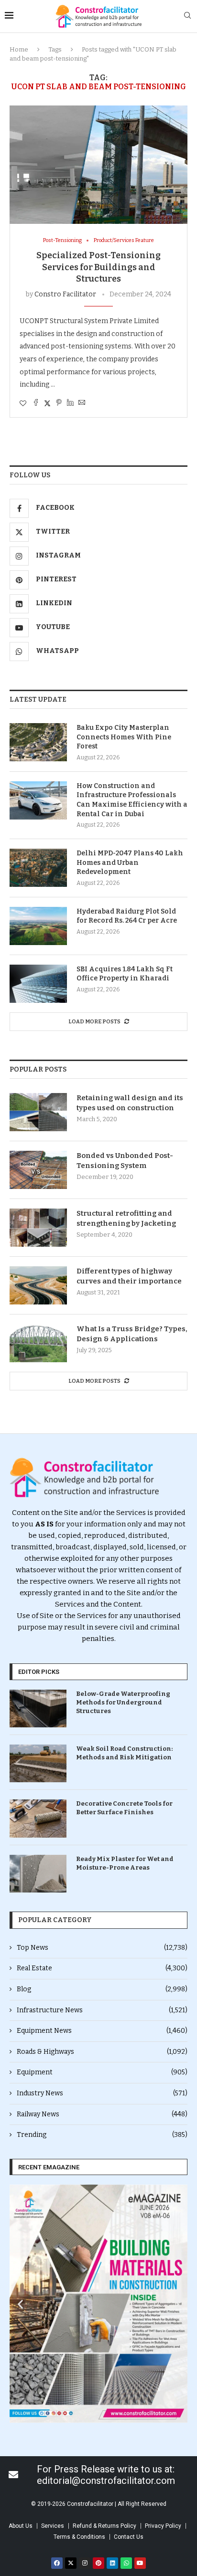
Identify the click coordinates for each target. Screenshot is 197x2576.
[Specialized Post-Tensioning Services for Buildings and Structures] (98, 165)
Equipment (102, 2072)
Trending (102, 2135)
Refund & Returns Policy (104, 2526)
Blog (102, 1989)
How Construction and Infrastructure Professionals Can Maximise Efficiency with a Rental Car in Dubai (132, 800)
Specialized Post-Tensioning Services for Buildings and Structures (98, 267)
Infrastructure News (102, 2010)
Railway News (102, 2114)
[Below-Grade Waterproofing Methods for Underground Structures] (38, 1709)
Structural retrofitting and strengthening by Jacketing (126, 1218)
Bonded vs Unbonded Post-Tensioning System (125, 1161)
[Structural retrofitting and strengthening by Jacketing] (38, 1228)
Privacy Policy (163, 2526)
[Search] (187, 16)
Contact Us (129, 2537)
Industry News (102, 2093)
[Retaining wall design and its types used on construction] (38, 1112)
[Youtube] (140, 2563)
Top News (102, 1948)
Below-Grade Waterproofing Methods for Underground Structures (123, 1702)
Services (53, 2526)
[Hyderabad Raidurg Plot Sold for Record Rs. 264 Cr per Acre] (38, 926)
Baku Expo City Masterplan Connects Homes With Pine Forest (124, 737)
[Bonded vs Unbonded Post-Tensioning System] (38, 1170)
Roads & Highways (102, 2052)
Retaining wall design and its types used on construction (130, 1103)
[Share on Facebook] (36, 403)
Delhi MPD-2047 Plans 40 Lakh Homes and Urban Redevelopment (130, 862)
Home (19, 49)
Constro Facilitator (65, 294)
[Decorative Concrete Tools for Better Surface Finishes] (38, 1818)
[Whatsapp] (126, 2563)
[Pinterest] (98, 2563)
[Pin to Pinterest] (59, 403)
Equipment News (102, 2031)
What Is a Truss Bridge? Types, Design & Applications (132, 1334)
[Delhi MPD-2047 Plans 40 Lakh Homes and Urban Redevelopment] (38, 868)
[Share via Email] (82, 403)
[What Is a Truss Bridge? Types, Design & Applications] (38, 1343)
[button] (20, 2304)
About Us (21, 2526)
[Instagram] (85, 2563)
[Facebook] (57, 2563)
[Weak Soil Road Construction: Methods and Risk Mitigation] (38, 1763)
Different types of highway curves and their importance (129, 1276)
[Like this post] (23, 404)
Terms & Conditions (79, 2537)
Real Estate (102, 1968)
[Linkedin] (112, 2563)
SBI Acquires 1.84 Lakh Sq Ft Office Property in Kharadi (125, 974)
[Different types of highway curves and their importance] (38, 1285)
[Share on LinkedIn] (70, 403)
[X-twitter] (71, 2563)
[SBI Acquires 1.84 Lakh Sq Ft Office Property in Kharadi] (38, 984)
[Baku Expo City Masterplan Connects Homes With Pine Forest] (38, 742)
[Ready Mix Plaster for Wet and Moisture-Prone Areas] (38, 1874)
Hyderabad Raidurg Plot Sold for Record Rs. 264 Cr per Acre (127, 916)
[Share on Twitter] (47, 403)
